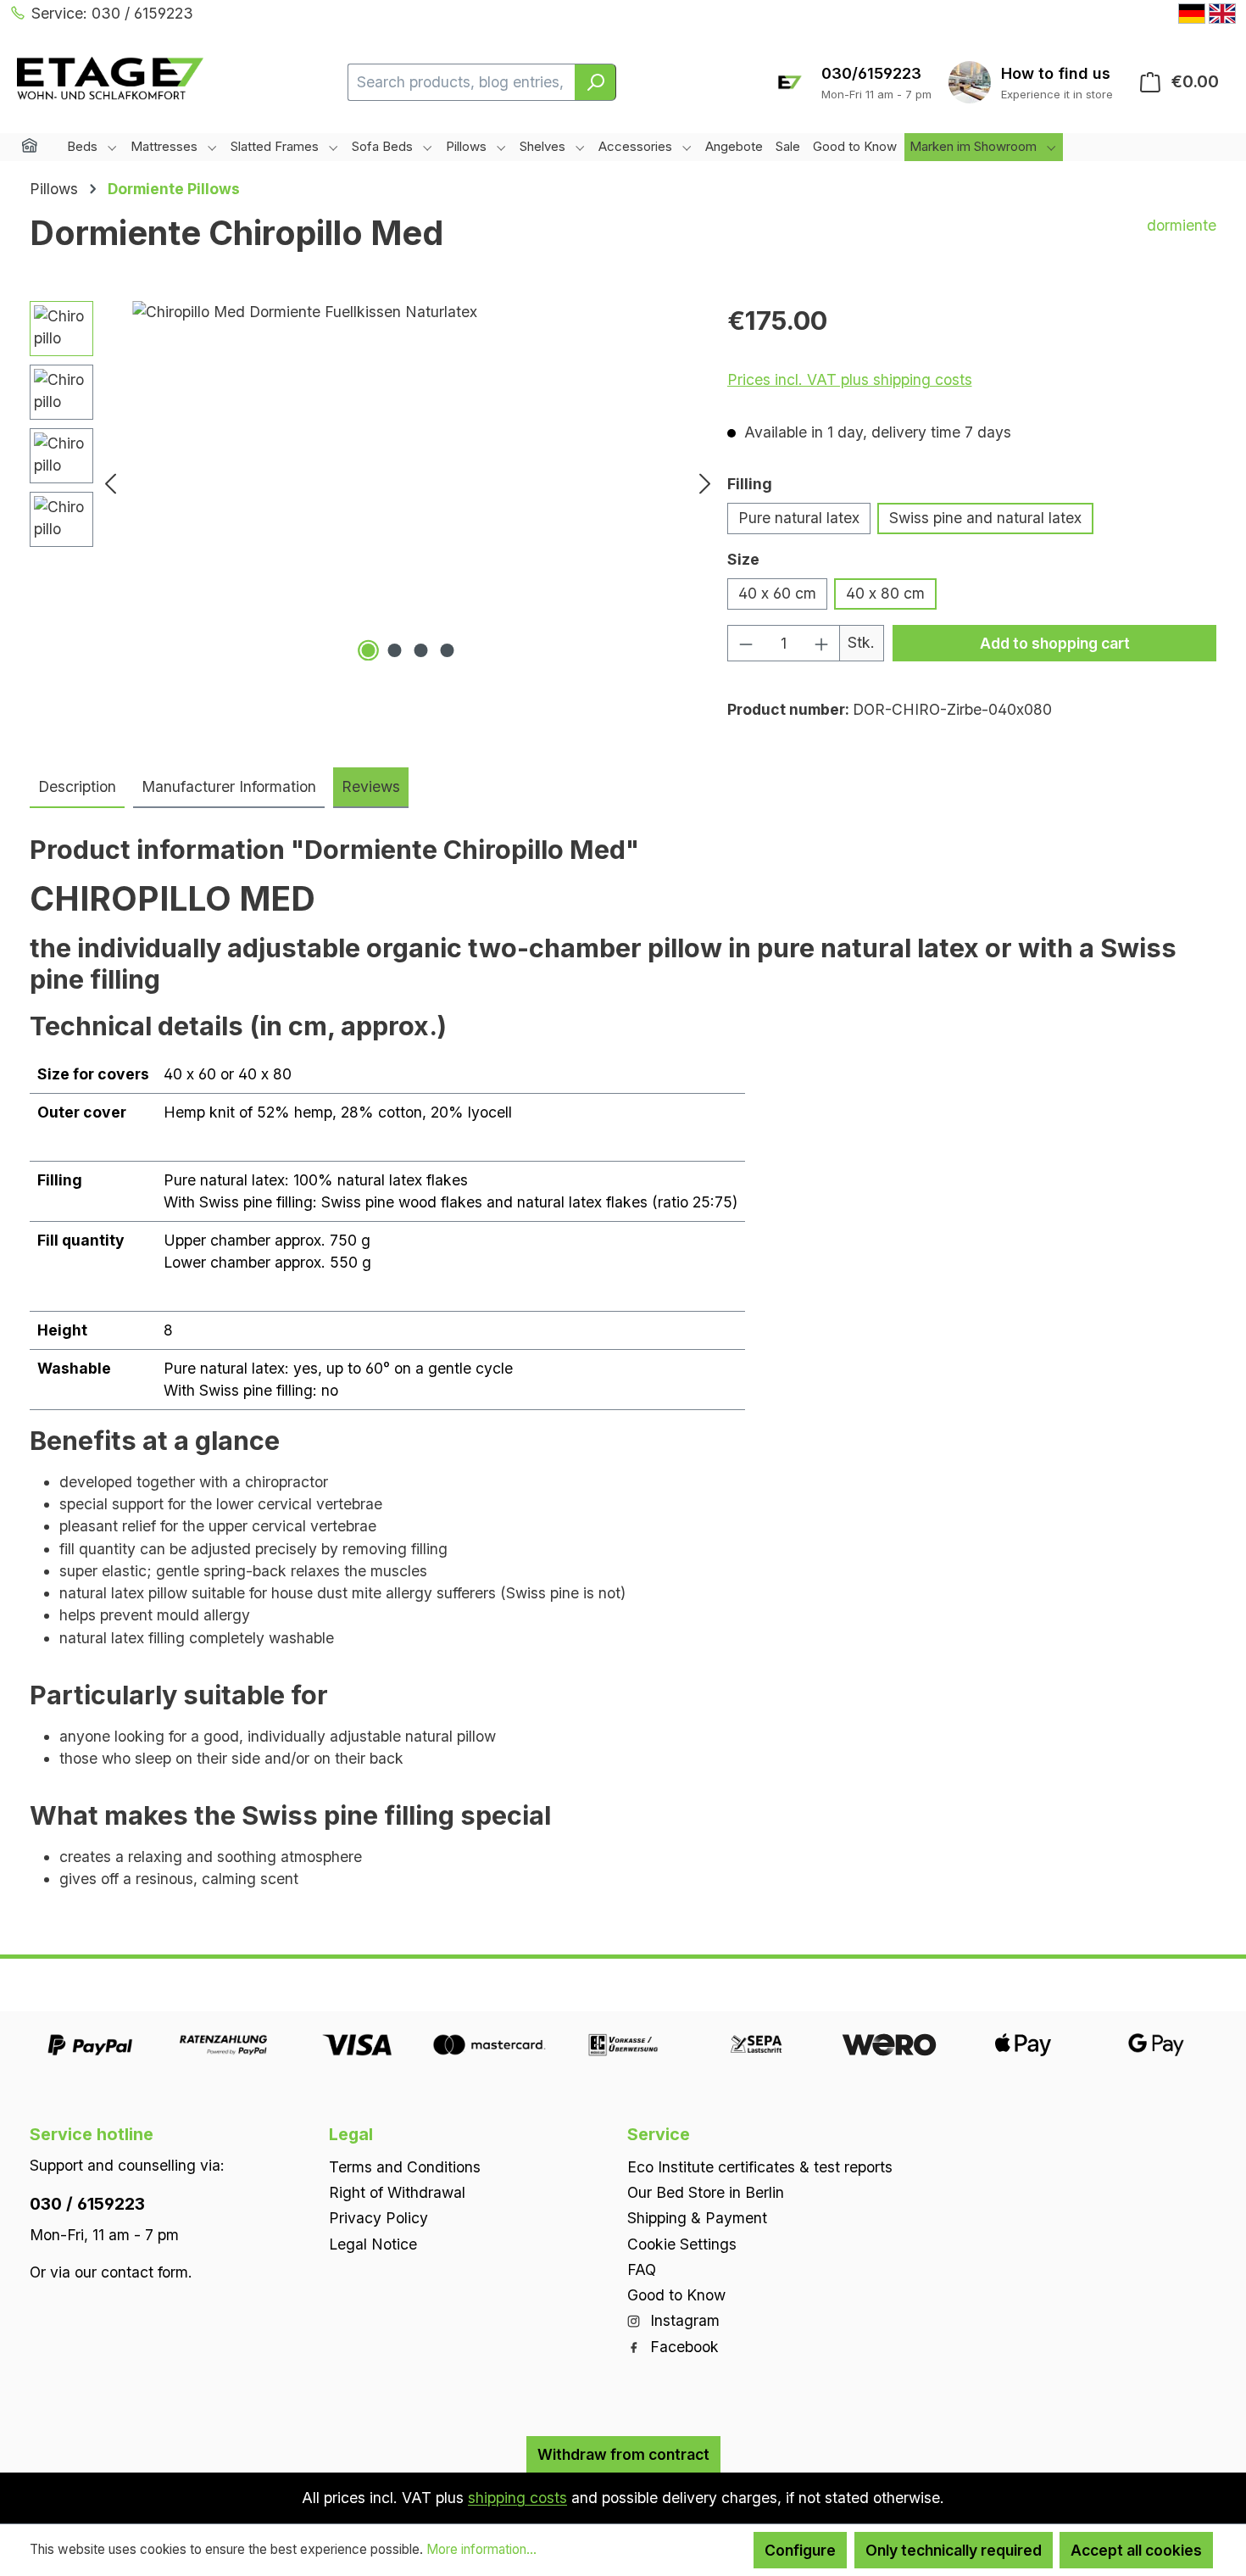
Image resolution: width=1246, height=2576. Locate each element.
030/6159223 (871, 73)
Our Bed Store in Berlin (706, 2192)
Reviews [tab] (371, 786)
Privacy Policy (378, 2218)
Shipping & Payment (697, 2218)
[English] (1222, 14)
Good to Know (676, 2295)
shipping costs (517, 2498)
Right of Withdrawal (397, 2192)
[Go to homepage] (110, 78)
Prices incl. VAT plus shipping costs (850, 379)
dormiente (1182, 225)
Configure (800, 2550)
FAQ (642, 2269)
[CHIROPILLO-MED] (408, 483)
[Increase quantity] (822, 643)
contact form (145, 2271)
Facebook (682, 2346)
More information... (481, 2549)
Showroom (1057, 73)
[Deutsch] (1192, 14)
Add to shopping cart (1055, 643)
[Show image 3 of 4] (420, 650)
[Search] (595, 82)
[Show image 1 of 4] (368, 650)
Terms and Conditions (405, 2166)
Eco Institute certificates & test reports (760, 2166)
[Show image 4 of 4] (447, 650)
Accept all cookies (1136, 2550)
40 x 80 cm (885, 593)
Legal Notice (373, 2243)
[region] (374, 483)
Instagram (683, 2320)
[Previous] (110, 483)
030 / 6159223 (87, 2203)
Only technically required (954, 2550)
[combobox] (462, 82)
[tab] (77, 788)
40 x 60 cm (777, 593)
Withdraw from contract (623, 2453)
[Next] (705, 483)
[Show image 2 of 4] (394, 650)
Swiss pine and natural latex (985, 518)
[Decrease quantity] (745, 643)
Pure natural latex (799, 518)
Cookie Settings (682, 2243)
